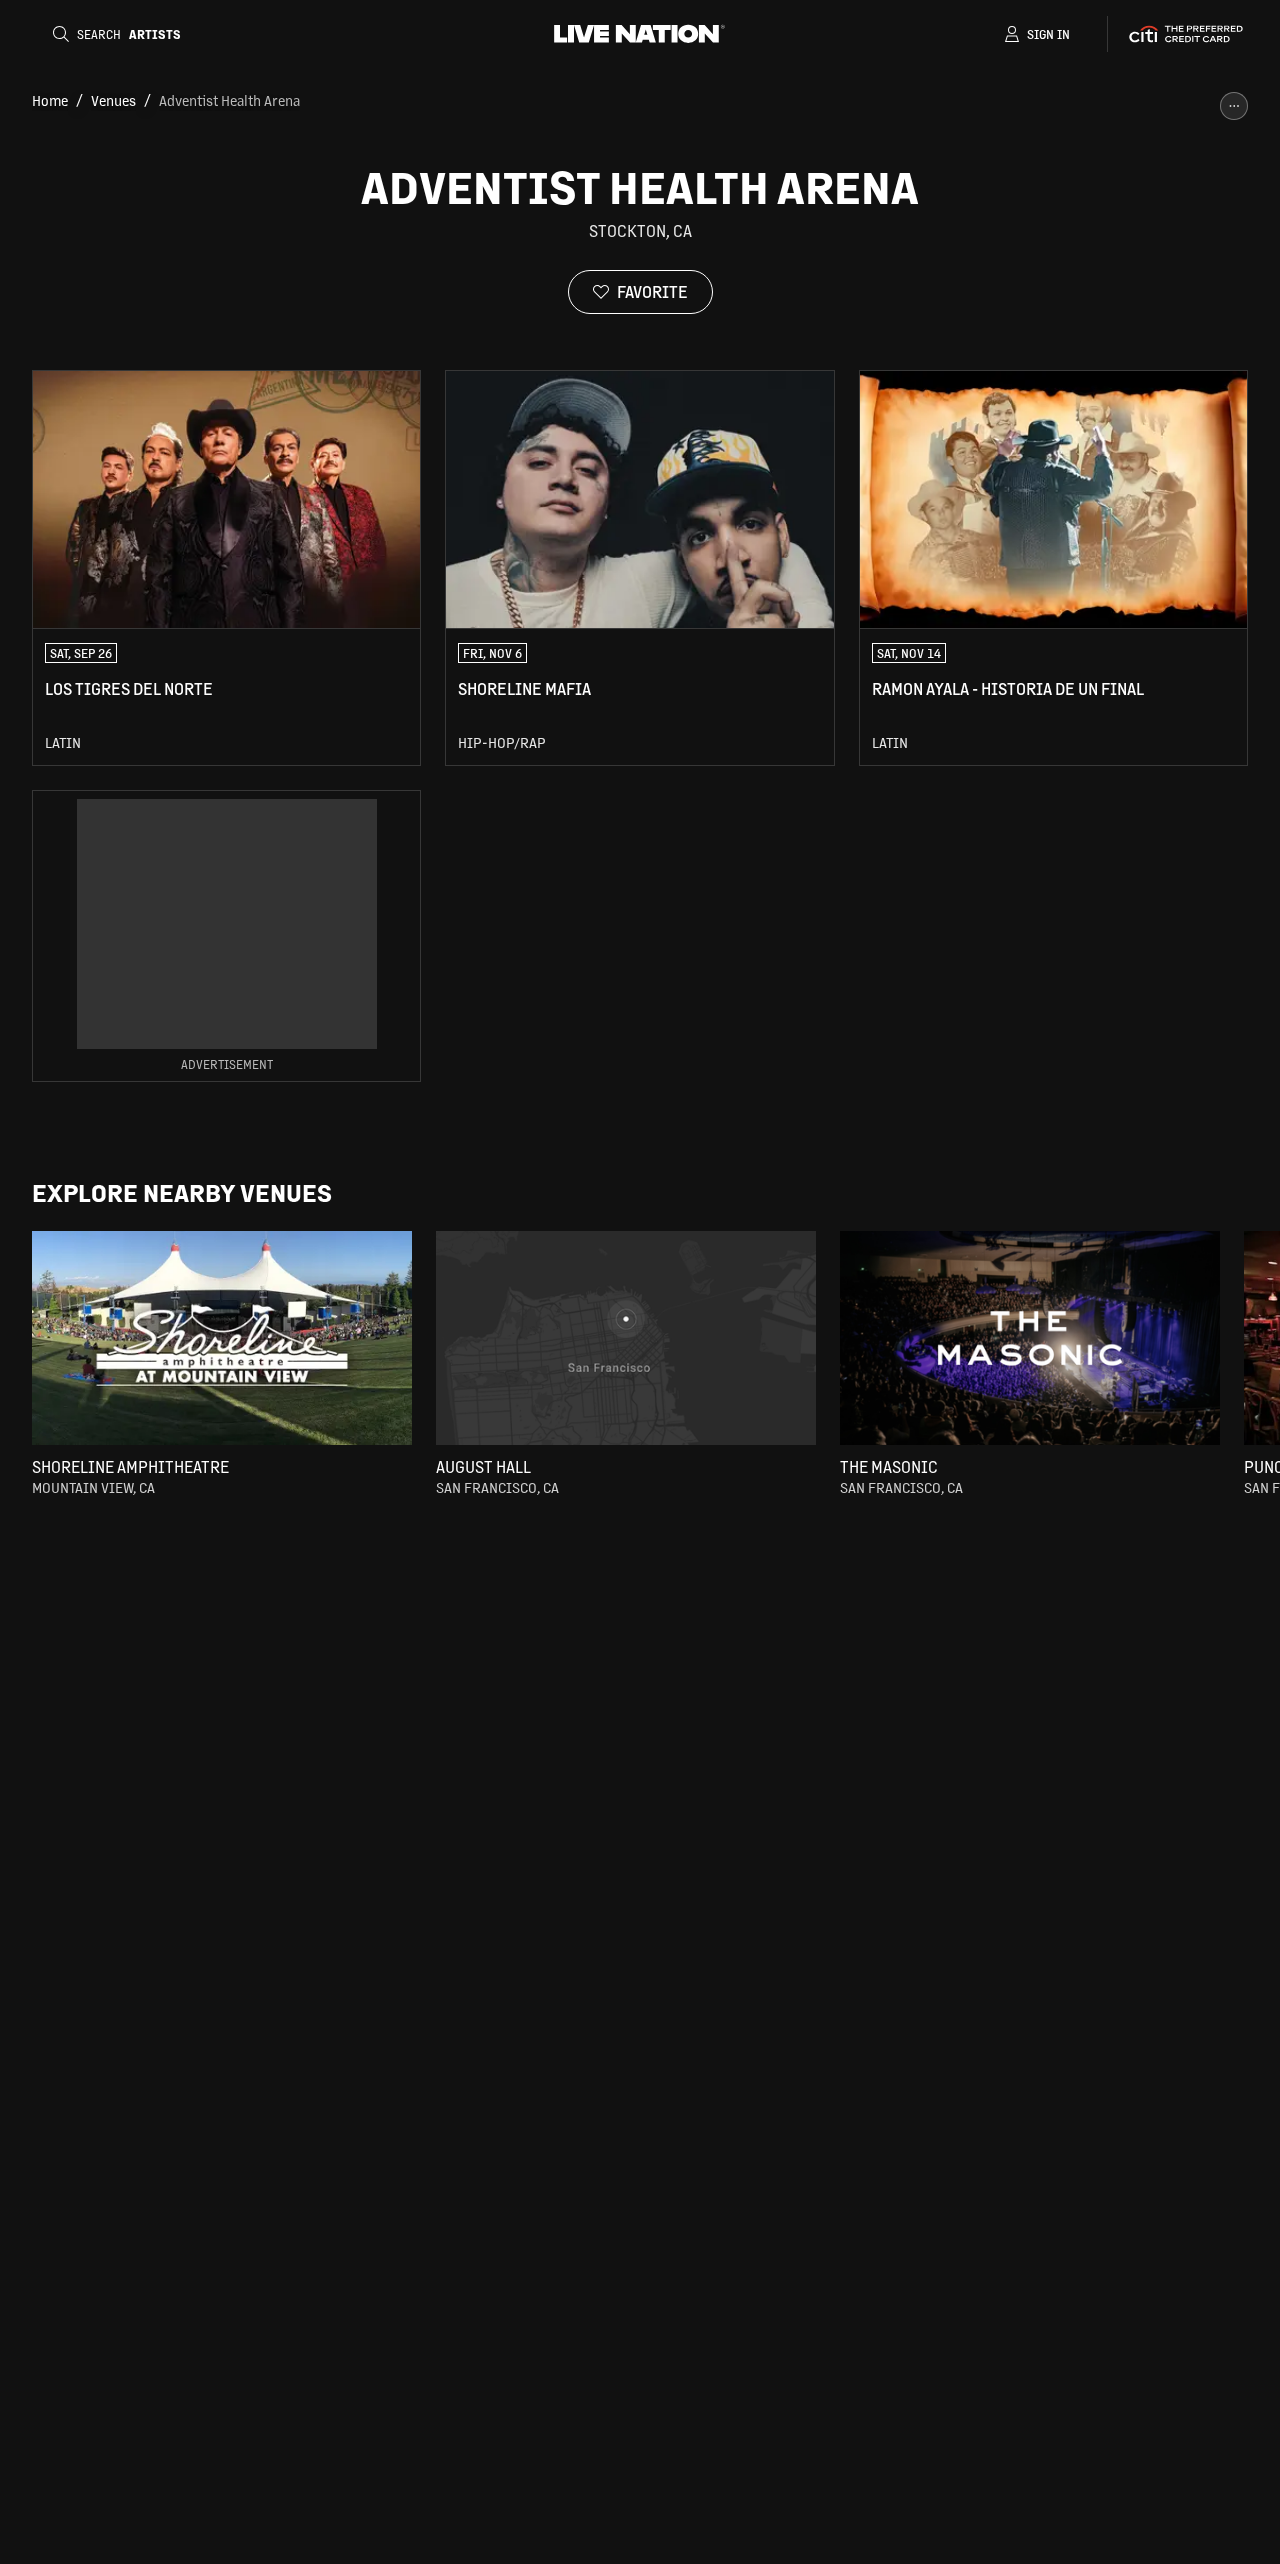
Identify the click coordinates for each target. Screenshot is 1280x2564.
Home (50, 100)
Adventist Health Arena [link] (229, 100)
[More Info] (1234, 106)
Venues (113, 100)
